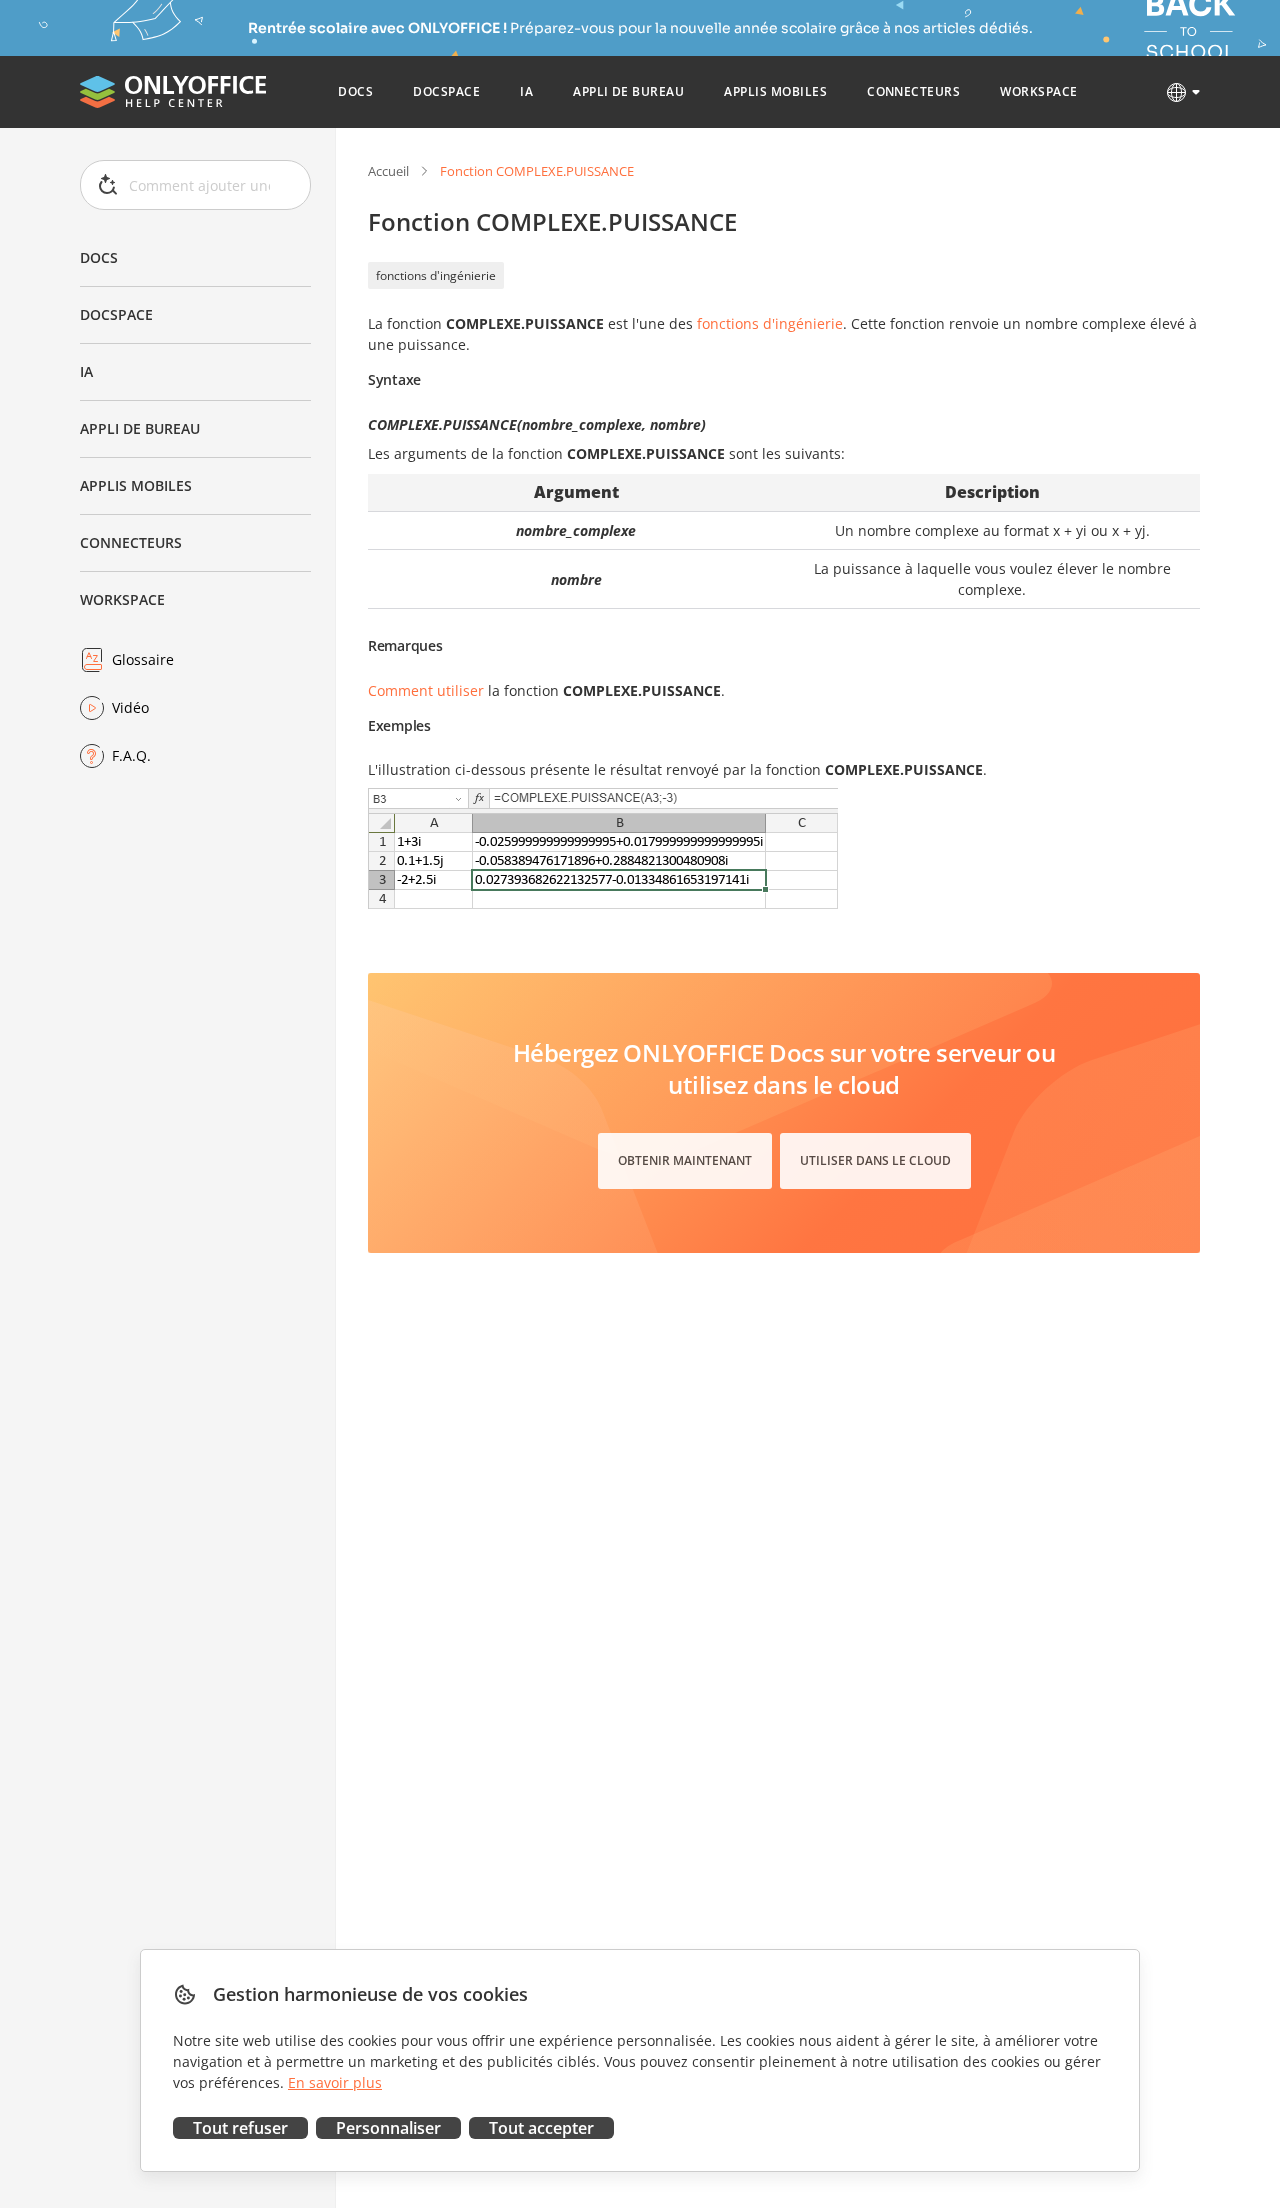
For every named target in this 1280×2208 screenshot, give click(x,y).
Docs (99, 257)
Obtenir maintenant (685, 1160)
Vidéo (130, 707)
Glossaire (143, 659)
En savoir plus (335, 2082)
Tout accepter (541, 2128)
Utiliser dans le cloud (875, 1160)
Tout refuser (240, 2128)
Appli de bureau (140, 428)
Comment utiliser (426, 690)
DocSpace (116, 314)
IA (86, 371)
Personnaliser (388, 2128)
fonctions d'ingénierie (436, 275)
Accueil (388, 171)
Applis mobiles (136, 485)
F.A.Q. (131, 755)
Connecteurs (131, 542)
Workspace (122, 599)
